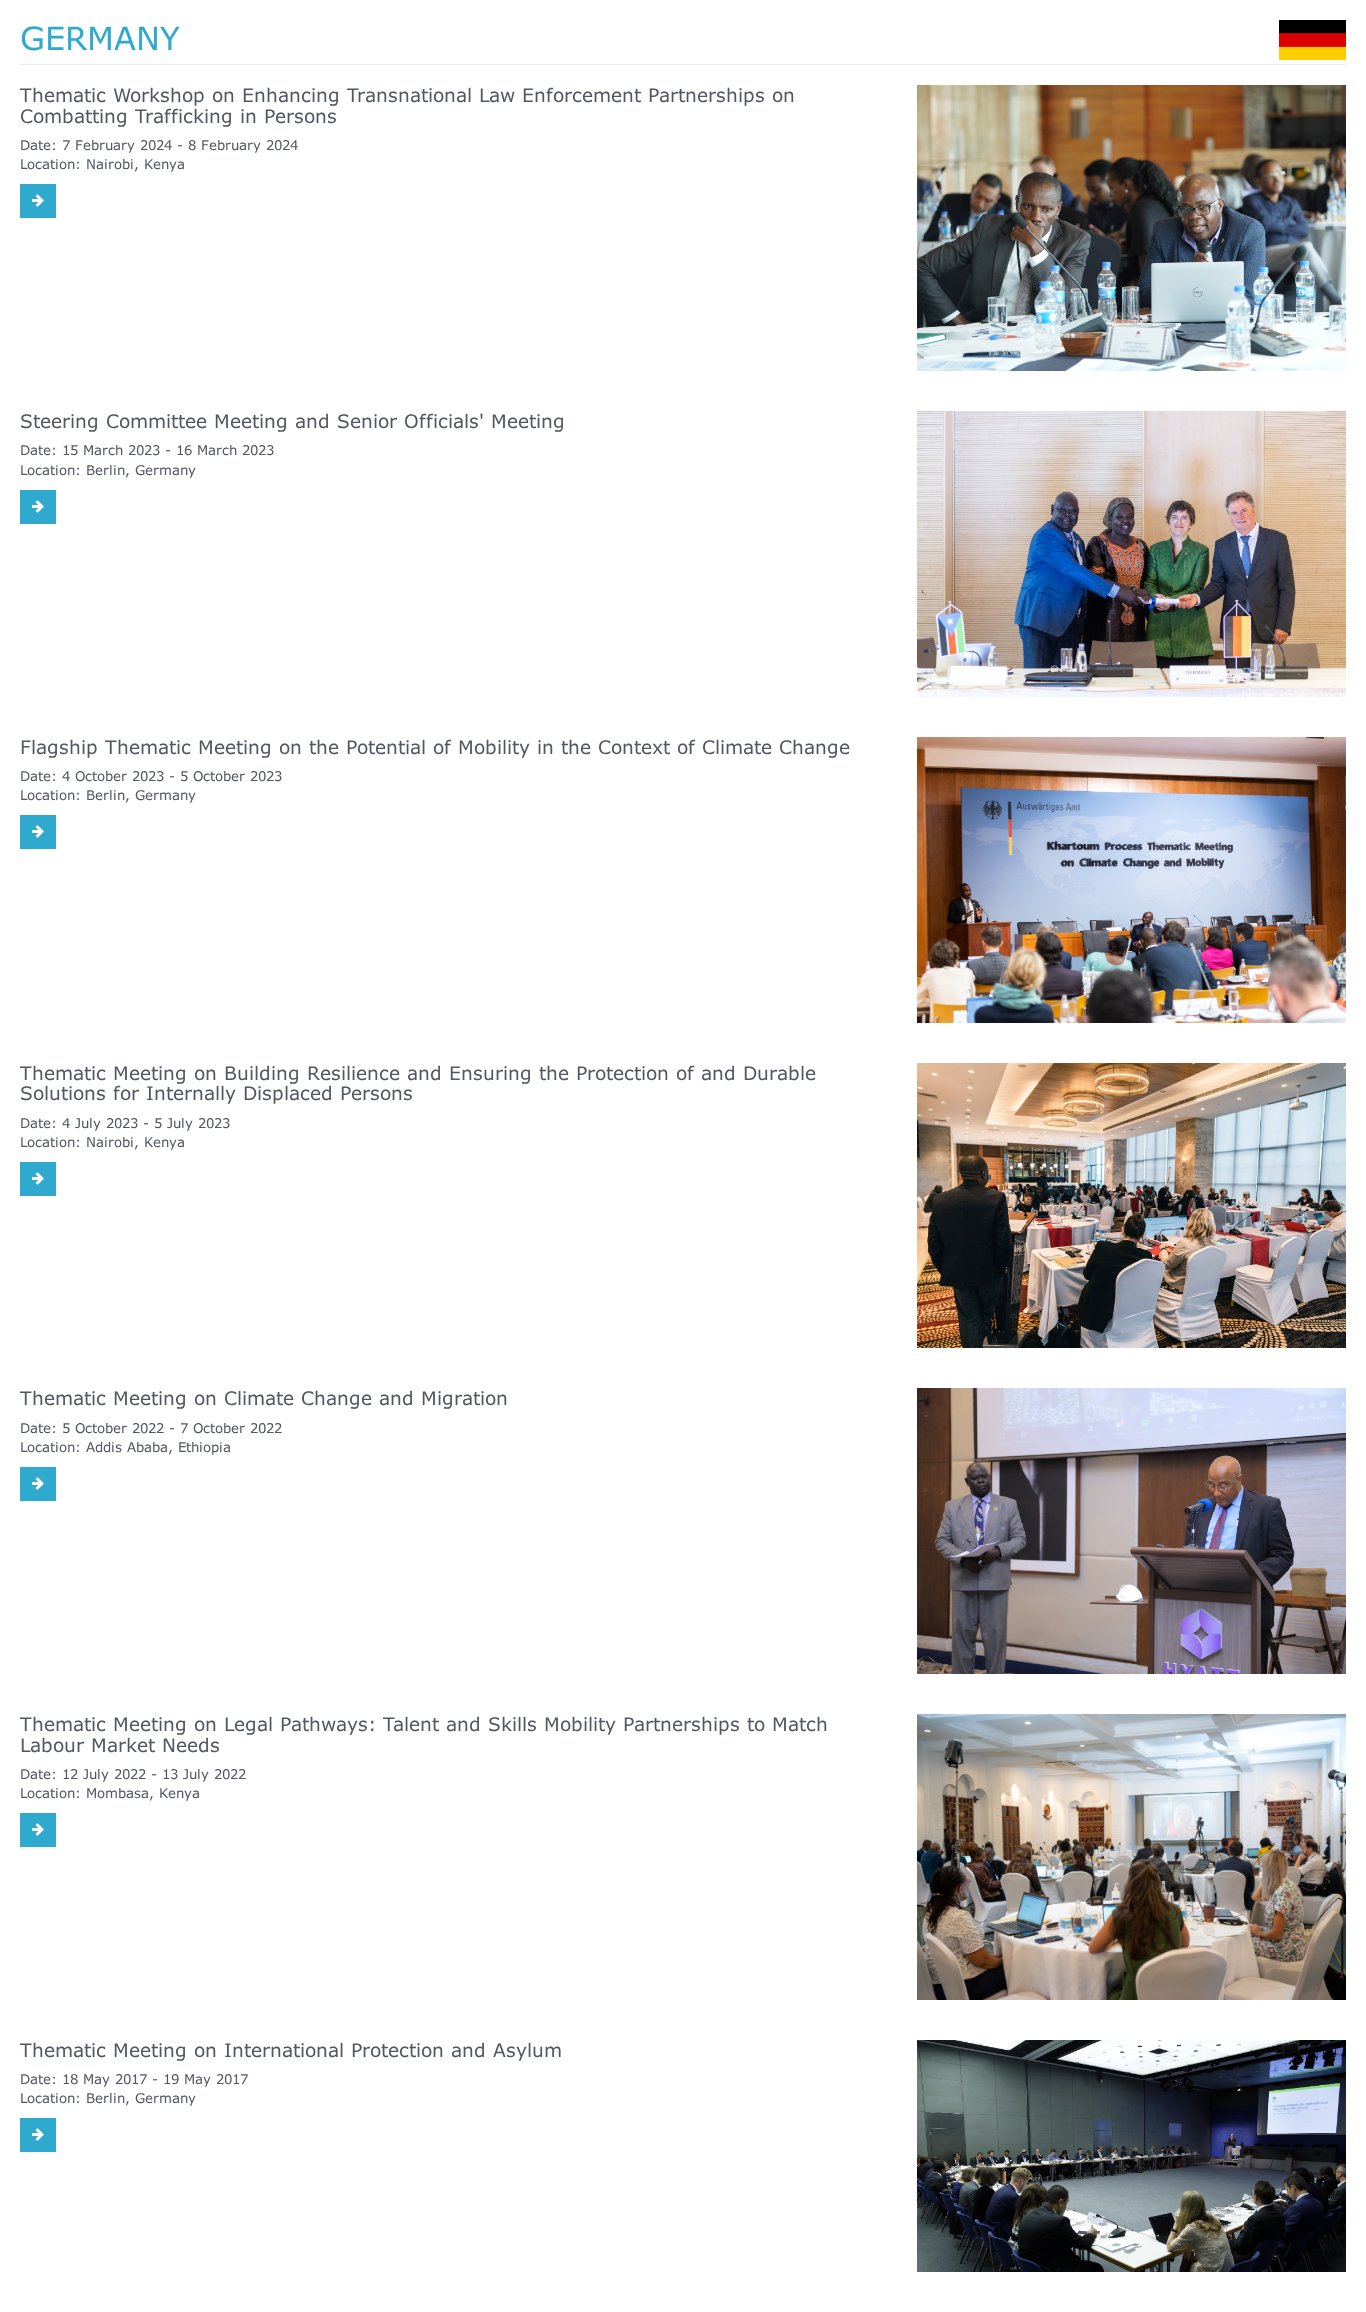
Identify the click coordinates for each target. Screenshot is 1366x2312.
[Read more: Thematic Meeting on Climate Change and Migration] (38, 1484)
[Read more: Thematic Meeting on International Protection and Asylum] (38, 2135)
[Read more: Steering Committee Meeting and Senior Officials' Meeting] (38, 507)
